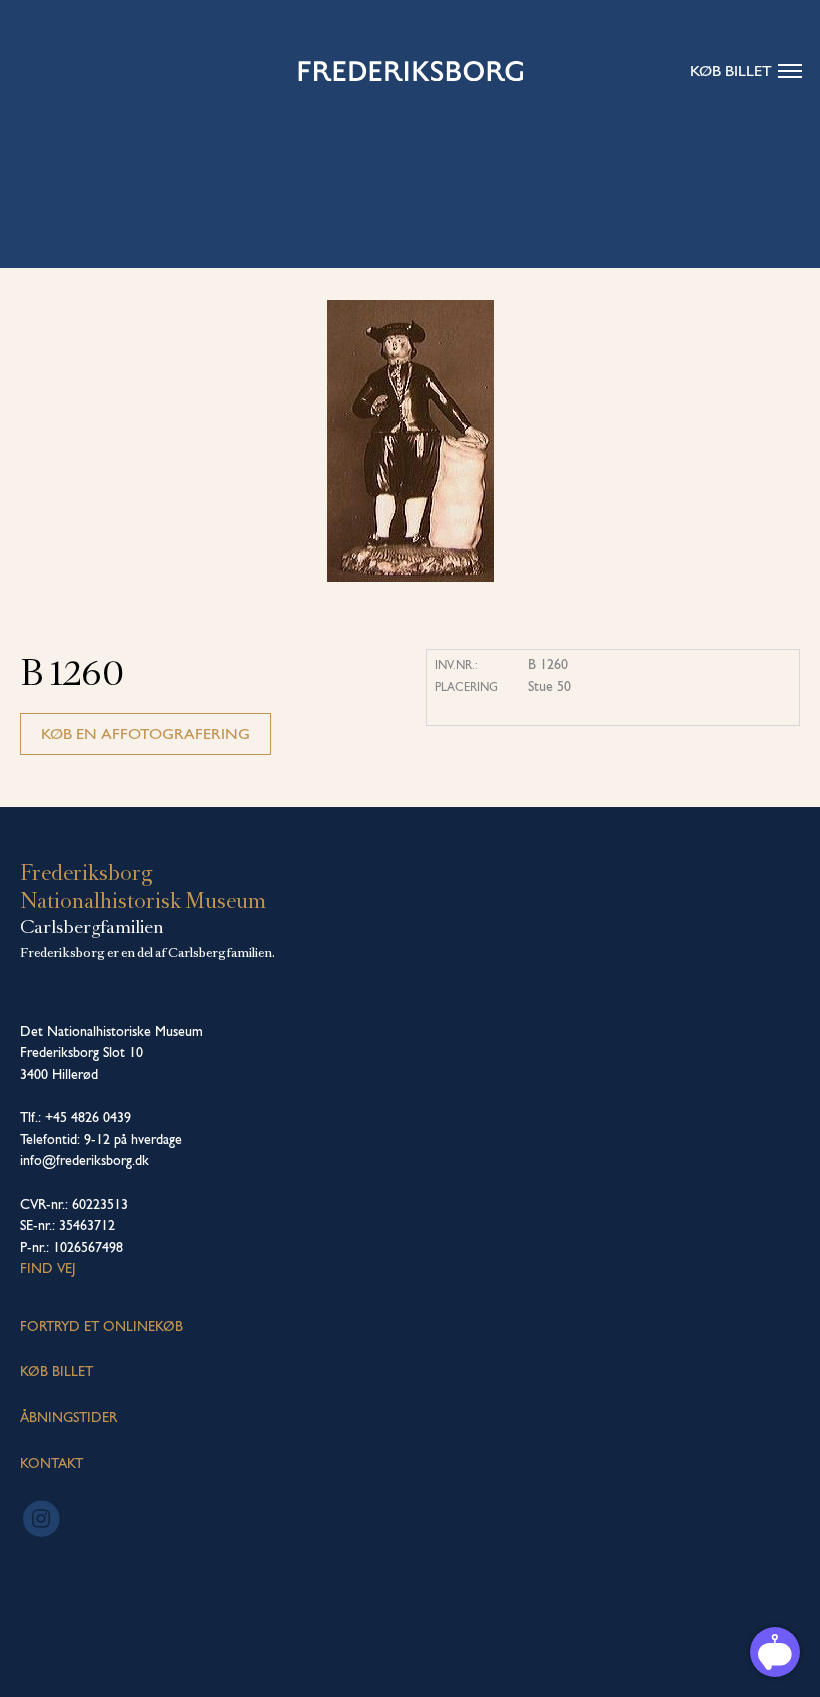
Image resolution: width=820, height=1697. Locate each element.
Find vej (48, 1268)
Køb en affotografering (145, 733)
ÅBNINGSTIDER (68, 1417)
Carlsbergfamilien (92, 927)
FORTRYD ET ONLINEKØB (101, 1326)
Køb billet (731, 70)
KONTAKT (51, 1463)
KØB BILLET (56, 1371)
